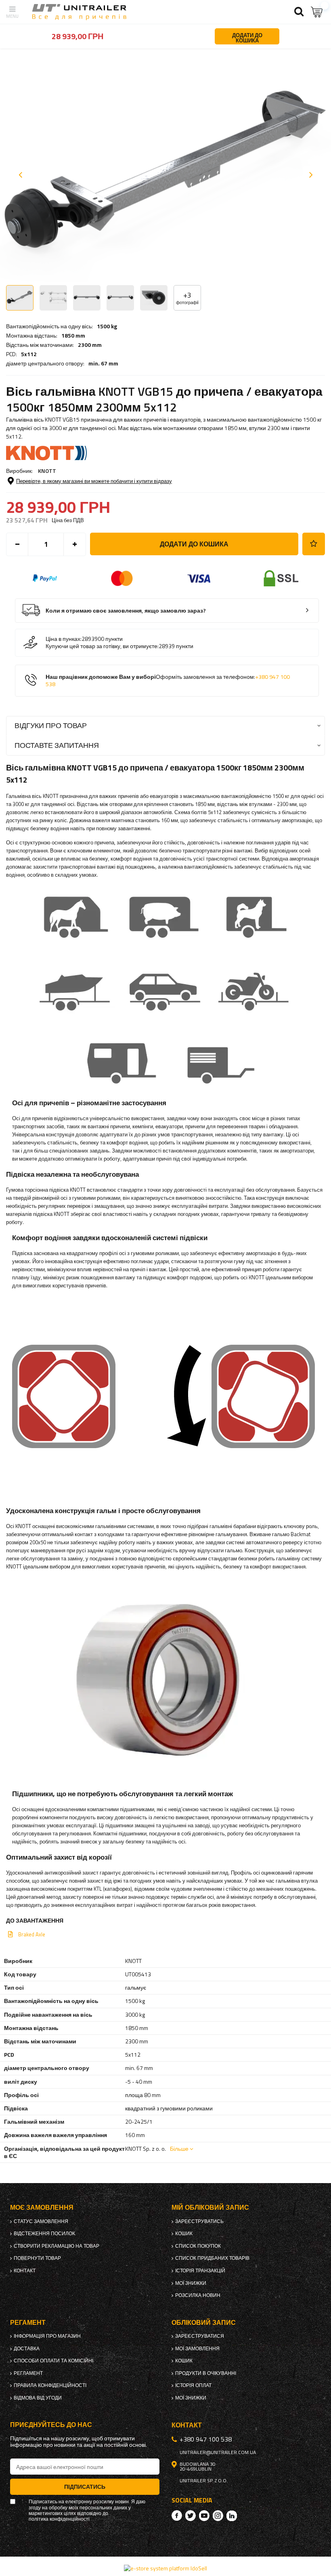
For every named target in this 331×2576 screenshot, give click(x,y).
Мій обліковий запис (210, 2208)
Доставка (27, 2349)
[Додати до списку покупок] (314, 544)
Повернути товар (37, 2258)
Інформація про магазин (47, 2336)
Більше (179, 2149)
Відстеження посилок (44, 2234)
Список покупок (198, 2246)
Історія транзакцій (200, 2271)
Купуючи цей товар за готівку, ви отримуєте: (102, 646)
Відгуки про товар (51, 725)
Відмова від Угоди (38, 2398)
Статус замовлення (41, 2221)
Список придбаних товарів (212, 2258)
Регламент (28, 2373)
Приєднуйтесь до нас (51, 2425)
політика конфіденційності (59, 2519)
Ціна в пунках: (64, 639)
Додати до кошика (194, 544)
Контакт (25, 2271)
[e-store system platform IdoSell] (165, 2568)
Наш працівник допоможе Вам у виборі (168, 681)
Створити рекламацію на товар (57, 2246)
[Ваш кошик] (317, 12)
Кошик (184, 2234)
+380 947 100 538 (206, 2439)
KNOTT (47, 471)
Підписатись (85, 2487)
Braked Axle (32, 1934)
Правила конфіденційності (50, 2385)
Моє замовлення (42, 2208)
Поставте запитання (57, 745)
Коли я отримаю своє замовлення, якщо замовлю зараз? (126, 611)
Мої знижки (191, 2283)
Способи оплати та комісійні (53, 2361)
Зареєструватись (199, 2221)
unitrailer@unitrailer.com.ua (218, 2452)
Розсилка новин (198, 2295)
